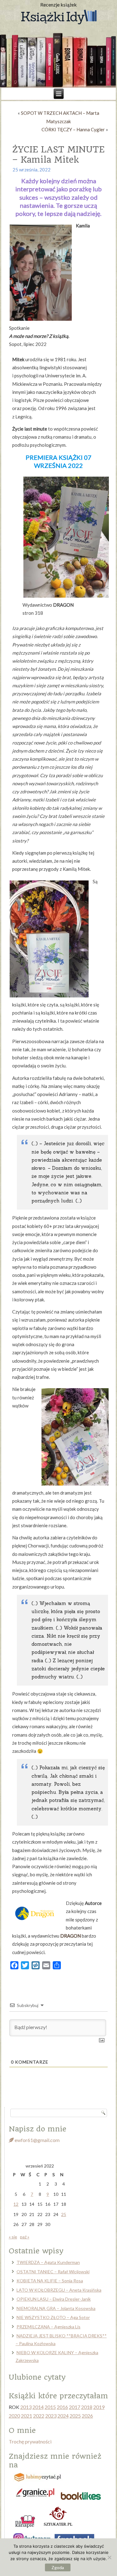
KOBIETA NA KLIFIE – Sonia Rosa (50, 2281)
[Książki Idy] (59, 17)
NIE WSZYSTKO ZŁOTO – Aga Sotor (53, 2317)
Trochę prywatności (30, 2441)
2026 (87, 2416)
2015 (50, 2407)
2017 (75, 2407)
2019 (99, 2407)
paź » (25, 2237)
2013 (26, 2407)
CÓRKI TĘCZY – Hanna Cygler (73, 129)
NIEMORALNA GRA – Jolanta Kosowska (56, 2308)
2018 (87, 2407)
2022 (39, 2416)
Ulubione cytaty (37, 2377)
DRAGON (71, 1936)
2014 (38, 2407)
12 (16, 2204)
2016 (62, 2407)
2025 (75, 2416)
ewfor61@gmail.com (37, 2140)
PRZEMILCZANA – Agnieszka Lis (49, 2327)
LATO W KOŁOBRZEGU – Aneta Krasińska (59, 2290)
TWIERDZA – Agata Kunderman (48, 2262)
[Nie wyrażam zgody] (109, 2557)
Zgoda (58, 2567)
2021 (27, 2416)
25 (64, 2214)
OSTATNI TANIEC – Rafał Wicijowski (53, 2272)
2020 (14, 2416)
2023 (51, 2416)
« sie (13, 2237)
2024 (63, 2416)
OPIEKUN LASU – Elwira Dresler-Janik (54, 2299)
